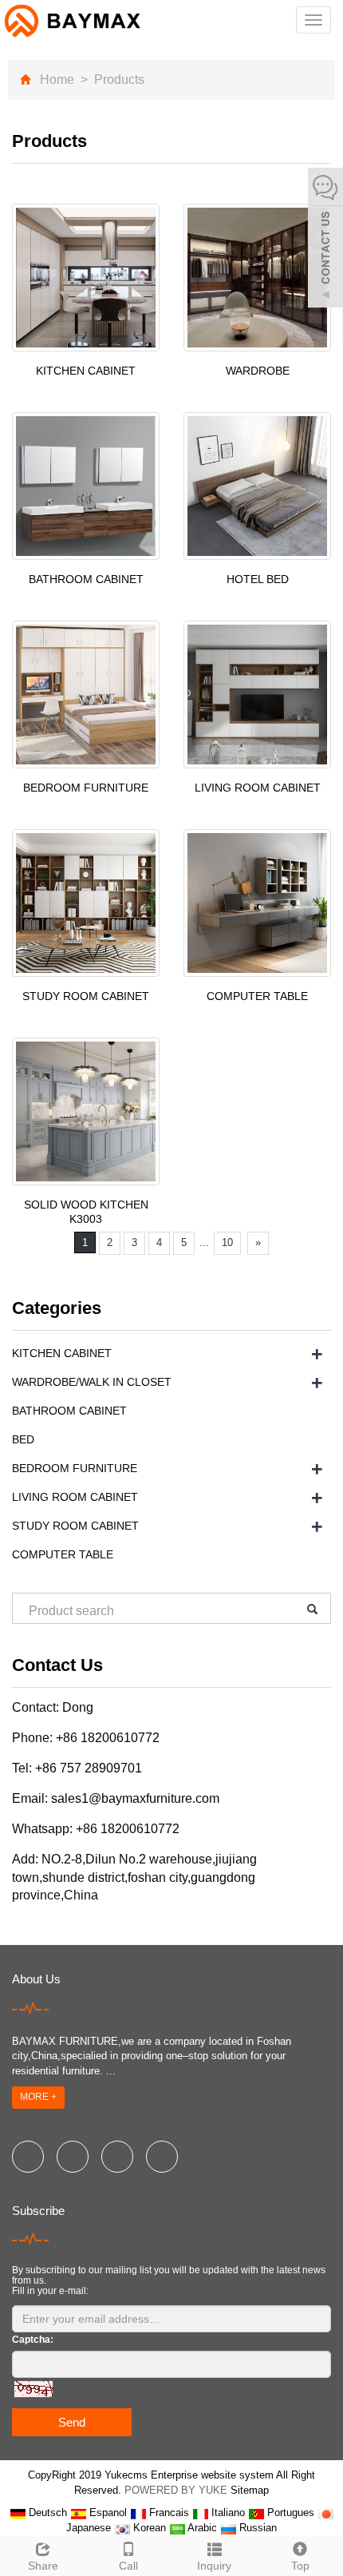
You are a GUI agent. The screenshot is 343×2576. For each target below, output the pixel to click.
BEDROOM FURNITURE (86, 788)
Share (43, 2566)
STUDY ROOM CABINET (86, 996)
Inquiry (214, 2566)
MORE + (38, 2097)
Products (118, 79)
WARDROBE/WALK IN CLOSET (92, 1382)
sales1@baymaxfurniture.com (135, 1798)
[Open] (325, 240)
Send (72, 2422)
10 (227, 1242)
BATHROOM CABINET (86, 579)
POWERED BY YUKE (177, 2490)
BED (23, 1439)
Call (128, 2566)
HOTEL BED (258, 579)
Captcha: (33, 2340)
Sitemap (250, 2490)
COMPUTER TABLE (257, 996)
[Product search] (307, 1609)
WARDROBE (258, 371)
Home (57, 79)
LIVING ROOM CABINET (258, 788)
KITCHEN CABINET (86, 371)
